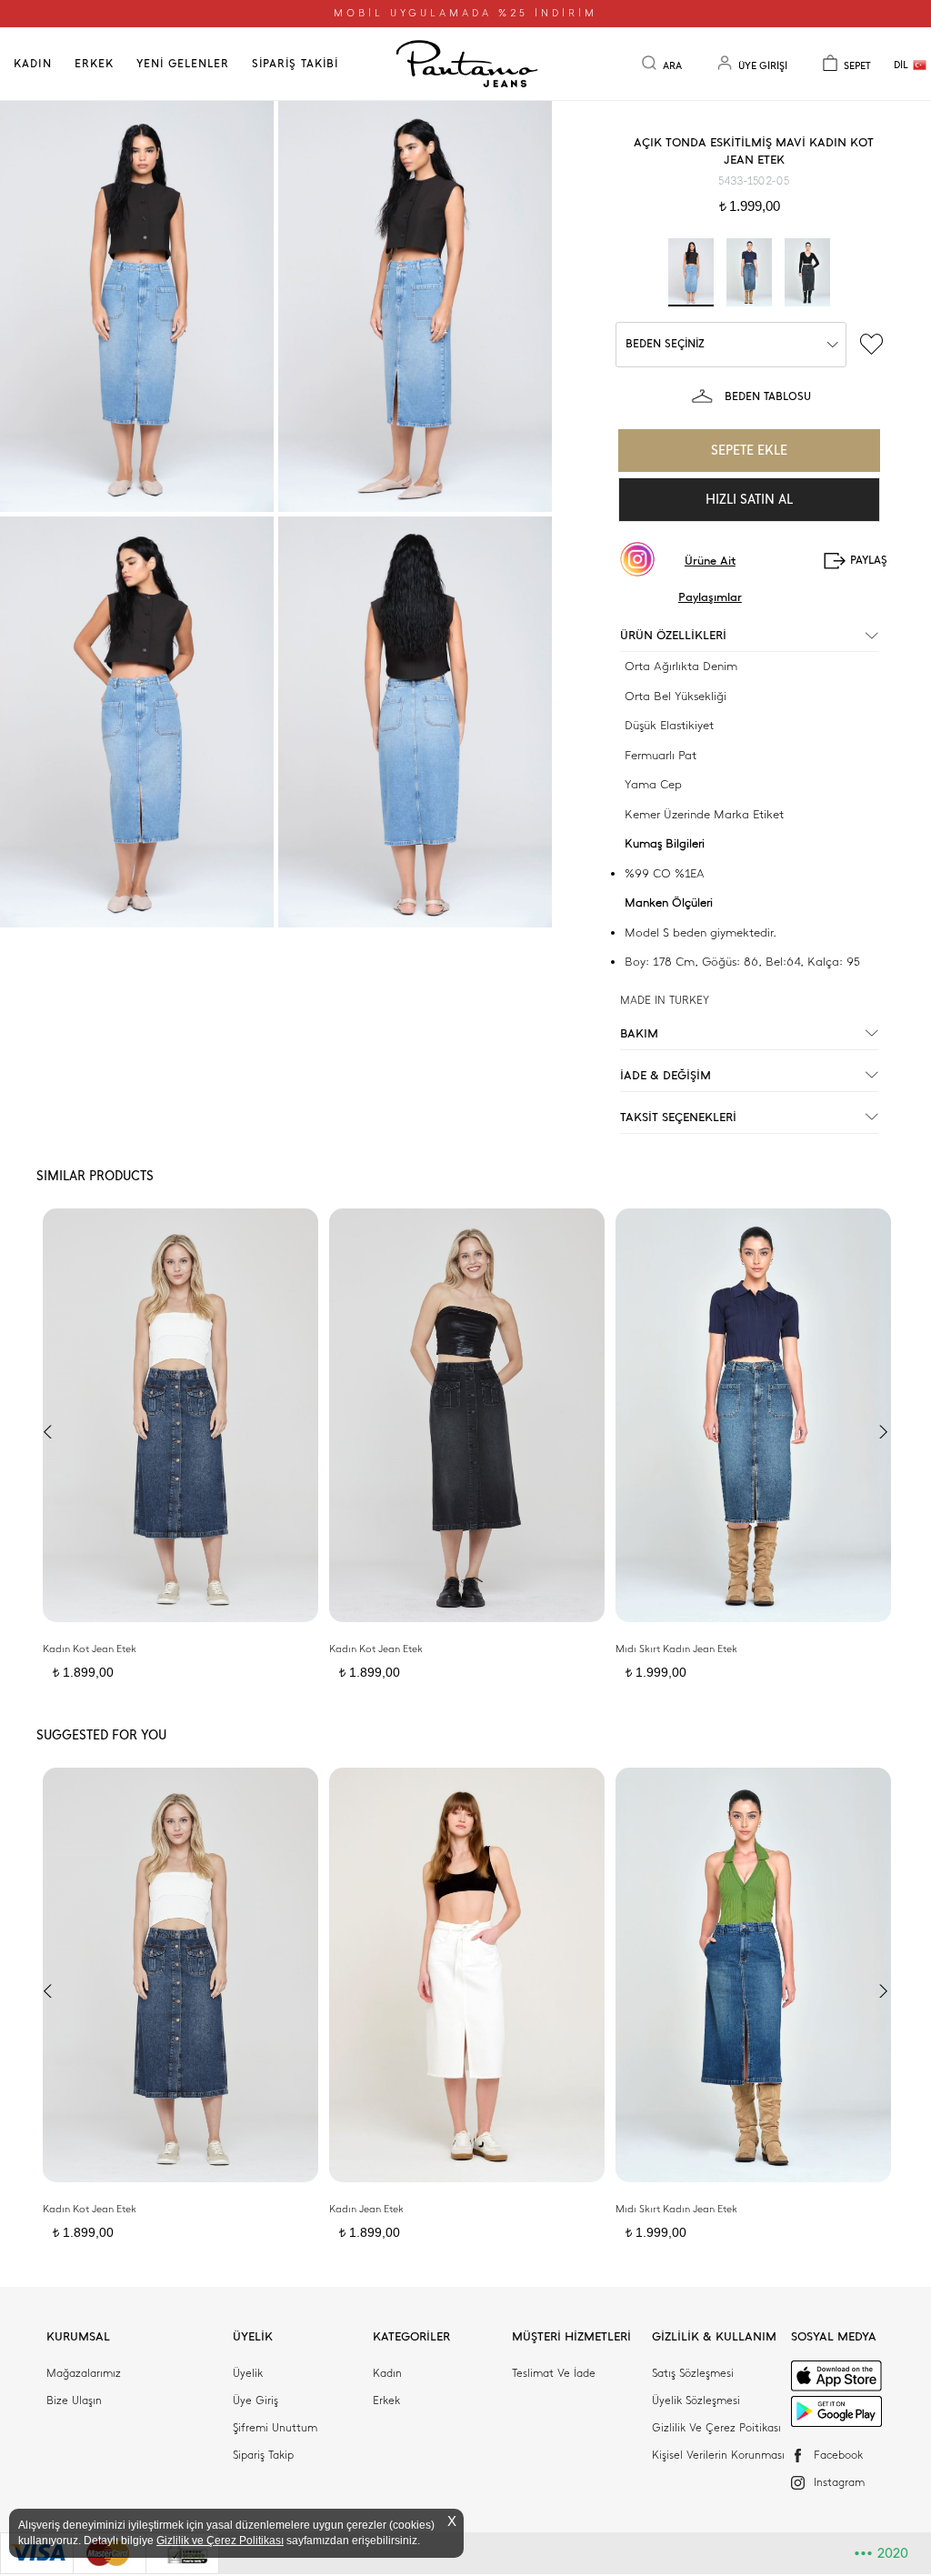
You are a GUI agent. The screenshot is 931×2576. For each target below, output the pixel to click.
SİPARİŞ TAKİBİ (295, 64)
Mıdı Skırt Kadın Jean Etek (676, 1649)
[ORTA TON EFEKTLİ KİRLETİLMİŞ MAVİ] (749, 272)
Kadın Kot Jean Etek (90, 1649)
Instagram (839, 2482)
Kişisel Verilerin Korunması (718, 2455)
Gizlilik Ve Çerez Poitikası (716, 2428)
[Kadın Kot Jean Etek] (180, 1415)
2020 (881, 2553)
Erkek (386, 2401)
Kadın (387, 2373)
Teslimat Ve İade (554, 2373)
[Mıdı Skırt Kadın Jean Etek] (753, 1415)
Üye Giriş (255, 2401)
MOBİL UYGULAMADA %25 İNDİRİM (465, 13)
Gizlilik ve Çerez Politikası (220, 2541)
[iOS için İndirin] (836, 2376)
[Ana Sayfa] (465, 64)
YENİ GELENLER (183, 64)
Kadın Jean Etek (366, 2209)
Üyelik (248, 2373)
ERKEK (94, 64)
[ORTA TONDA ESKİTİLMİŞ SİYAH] (807, 272)
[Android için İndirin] (836, 2412)
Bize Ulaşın (74, 2401)
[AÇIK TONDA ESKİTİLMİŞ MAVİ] (691, 272)
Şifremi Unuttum (275, 2428)
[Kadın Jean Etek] (467, 1975)
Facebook (838, 2455)
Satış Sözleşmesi (693, 2373)
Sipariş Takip (263, 2455)
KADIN (33, 64)
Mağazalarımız (84, 2373)
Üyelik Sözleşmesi (696, 2401)
